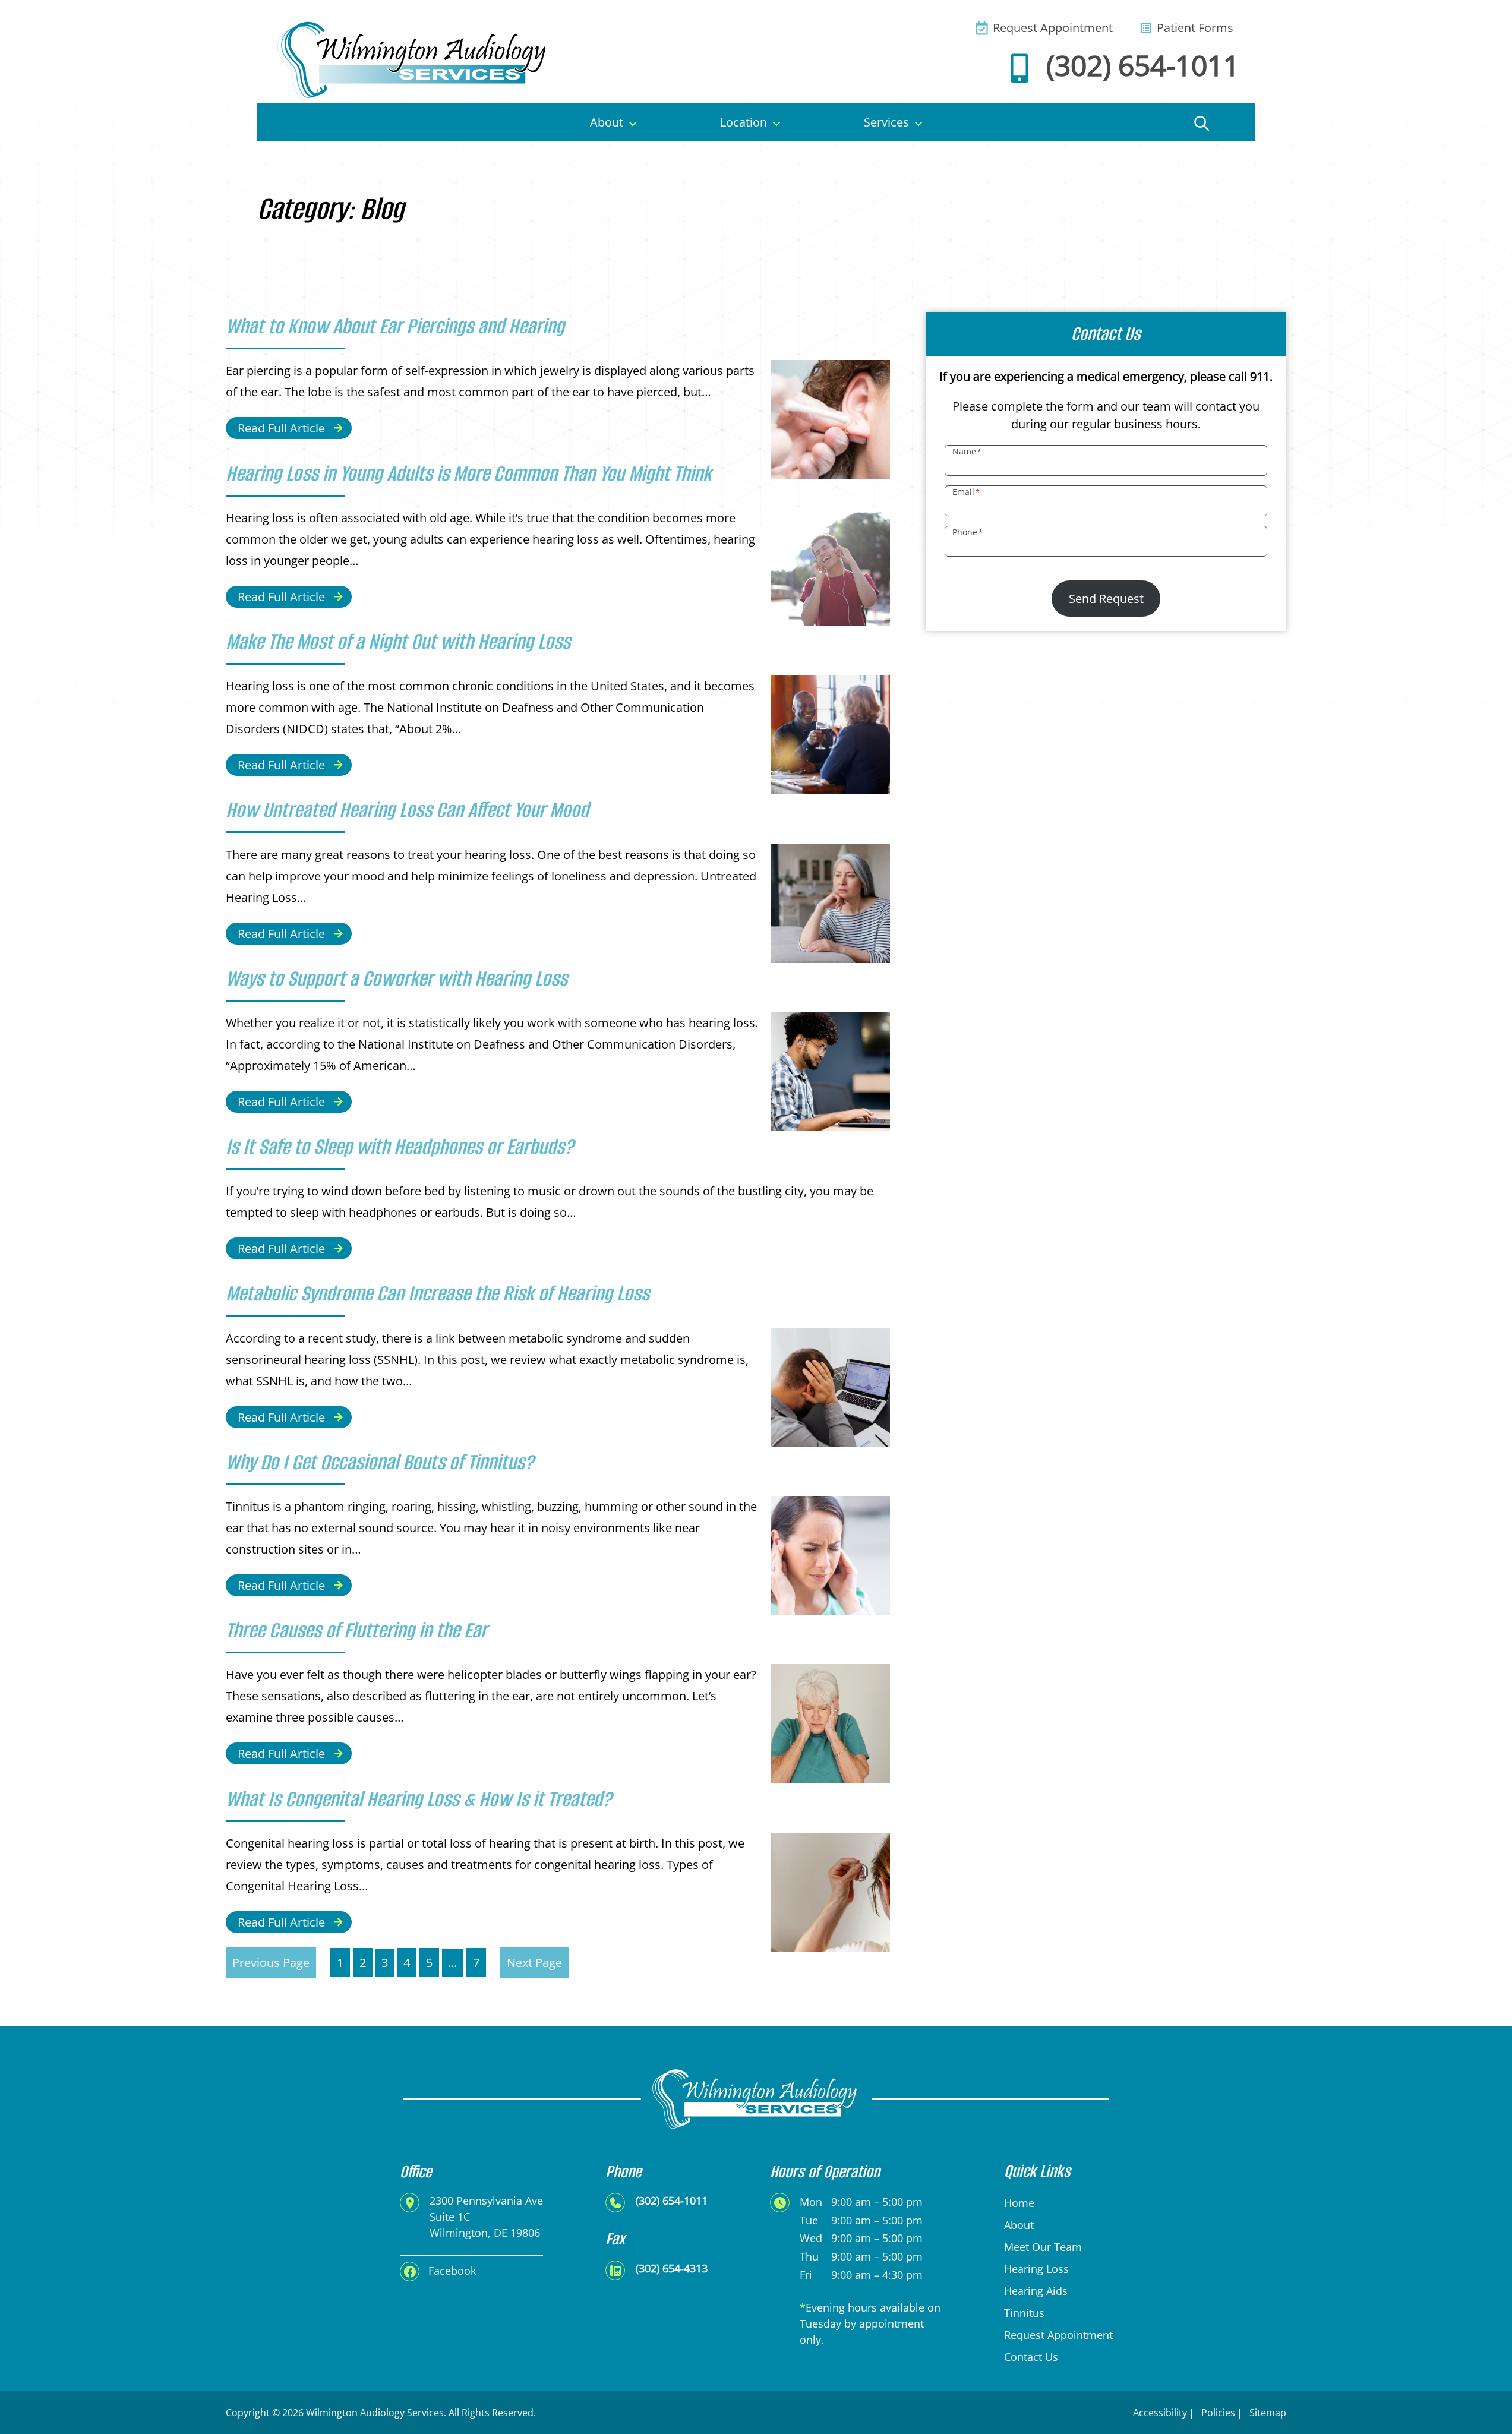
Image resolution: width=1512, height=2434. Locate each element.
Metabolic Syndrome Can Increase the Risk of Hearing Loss (438, 1293)
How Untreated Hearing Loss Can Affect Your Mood (407, 810)
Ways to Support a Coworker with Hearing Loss (397, 978)
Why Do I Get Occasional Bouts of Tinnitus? (380, 1462)
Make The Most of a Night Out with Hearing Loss (398, 642)
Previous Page (271, 1963)
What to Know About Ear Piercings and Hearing (395, 326)
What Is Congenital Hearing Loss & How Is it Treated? (419, 1799)
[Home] (314, 122)
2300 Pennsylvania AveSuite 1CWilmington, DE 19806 (486, 2217)
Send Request (1106, 599)
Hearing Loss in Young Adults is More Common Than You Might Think (469, 473)
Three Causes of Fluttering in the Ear (356, 1630)
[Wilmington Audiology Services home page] (414, 59)
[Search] (1202, 122)
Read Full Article (281, 428)
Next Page (534, 1963)
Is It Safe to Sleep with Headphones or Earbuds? (400, 1147)
